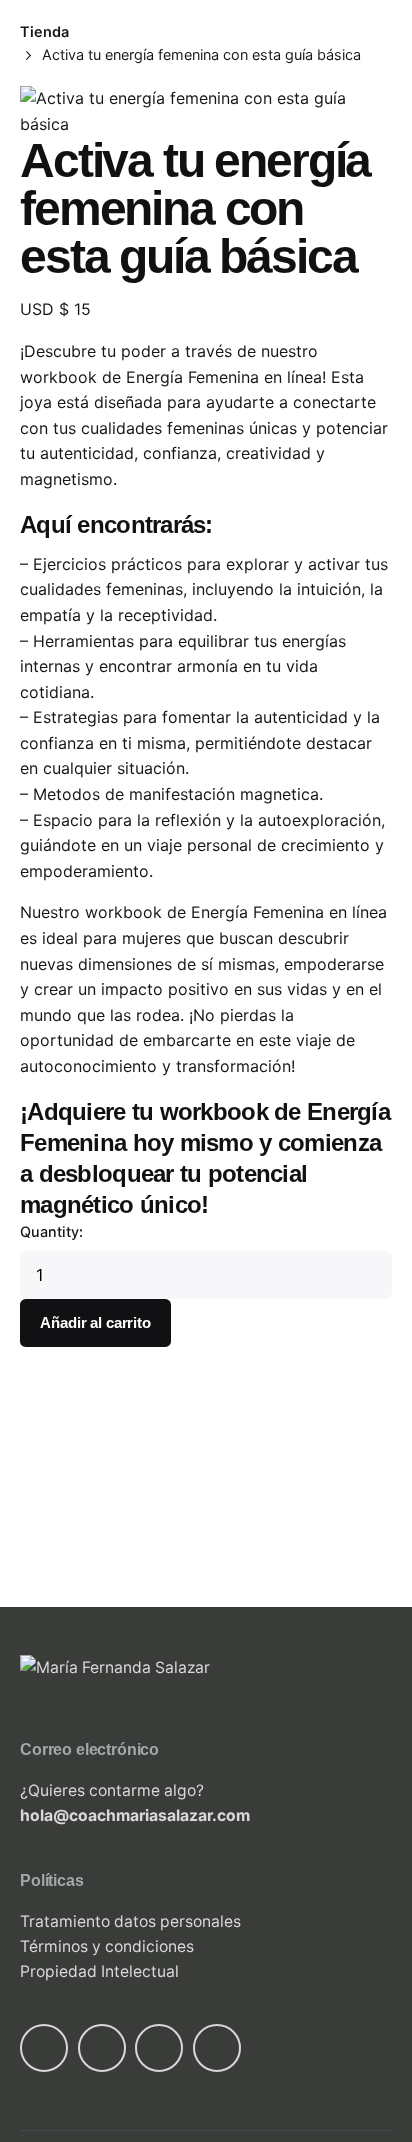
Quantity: (51, 1231)
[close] (276, 141)
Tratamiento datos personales (130, 1921)
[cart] (349, 37)
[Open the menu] (48, 129)
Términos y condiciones (107, 1946)
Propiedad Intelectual (99, 1971)
